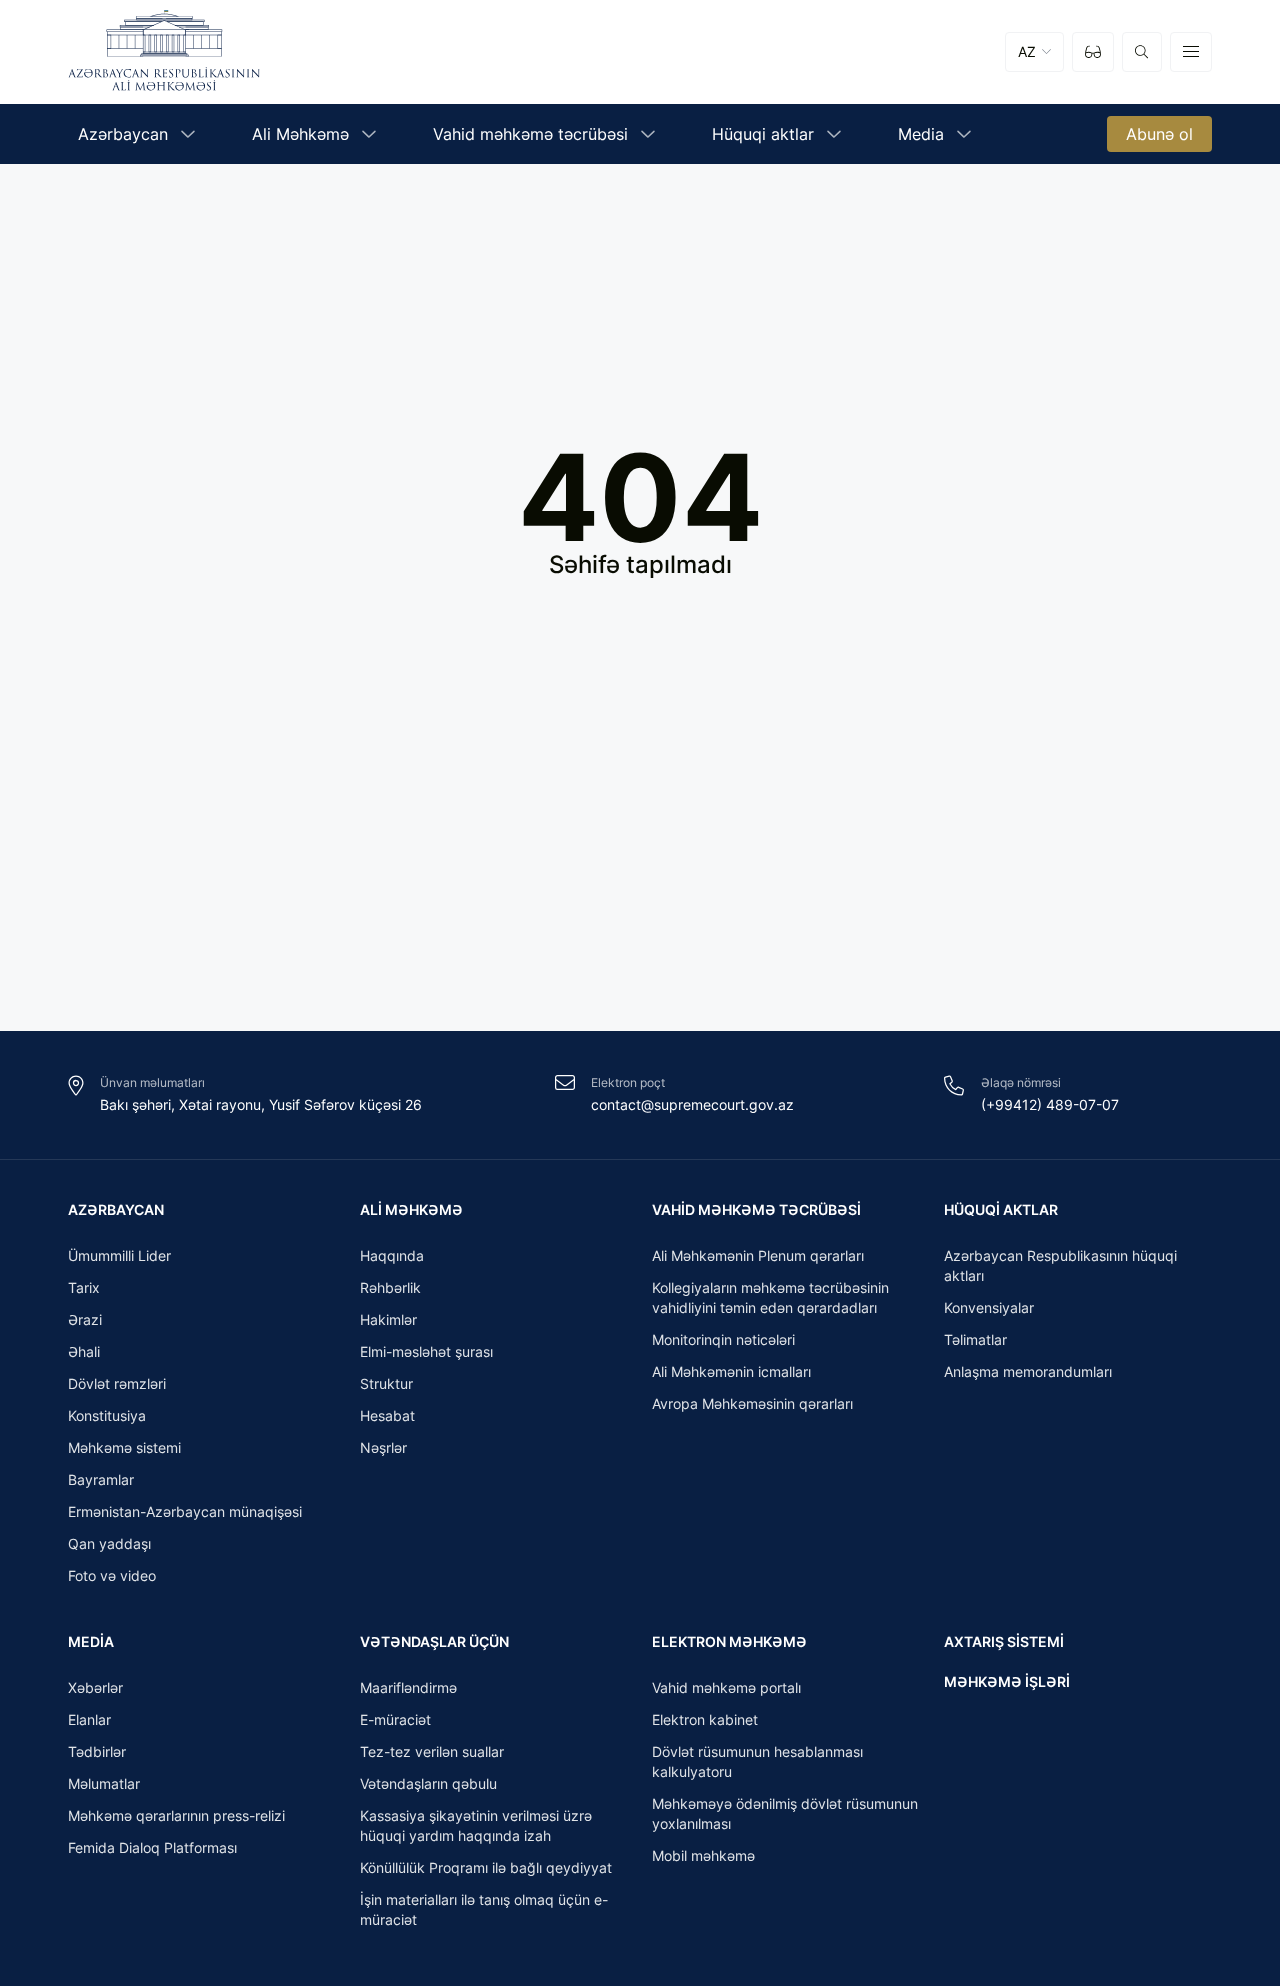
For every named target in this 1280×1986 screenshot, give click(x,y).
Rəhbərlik (390, 1287)
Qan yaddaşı (109, 1543)
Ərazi (85, 1319)
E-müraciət (395, 1719)
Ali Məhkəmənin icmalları (731, 1371)
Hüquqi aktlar (1001, 1209)
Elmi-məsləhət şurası (426, 1351)
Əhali (84, 1351)
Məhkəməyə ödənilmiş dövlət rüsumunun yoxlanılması (785, 1813)
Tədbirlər (97, 1751)
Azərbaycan (116, 1209)
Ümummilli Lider (119, 1255)
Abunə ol (1159, 134)
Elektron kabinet (705, 1719)
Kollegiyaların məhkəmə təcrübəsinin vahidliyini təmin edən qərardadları (770, 1297)
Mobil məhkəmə (703, 1855)
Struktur (386, 1383)
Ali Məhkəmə (411, 1209)
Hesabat (387, 1415)
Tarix (84, 1287)
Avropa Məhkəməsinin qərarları (752, 1403)
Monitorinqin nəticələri (723, 1339)
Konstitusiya (107, 1415)
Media (91, 1641)
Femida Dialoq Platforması (152, 1847)
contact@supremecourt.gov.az (692, 1104)
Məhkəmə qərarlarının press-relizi (176, 1815)
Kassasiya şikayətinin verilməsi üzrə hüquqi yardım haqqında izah (476, 1825)
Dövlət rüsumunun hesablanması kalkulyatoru (757, 1761)
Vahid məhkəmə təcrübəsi (756, 1209)
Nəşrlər (383, 1447)
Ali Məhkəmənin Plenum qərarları (758, 1255)
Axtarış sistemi (1004, 1641)
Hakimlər (388, 1319)
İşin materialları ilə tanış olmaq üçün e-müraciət (484, 1909)
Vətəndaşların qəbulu (428, 1783)
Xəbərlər (95, 1687)
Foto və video (112, 1575)
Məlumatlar (104, 1783)
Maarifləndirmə (408, 1687)
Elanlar (89, 1719)
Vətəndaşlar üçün (434, 1641)
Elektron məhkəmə (729, 1641)
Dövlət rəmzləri (117, 1383)
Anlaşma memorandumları (1028, 1371)
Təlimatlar (975, 1339)
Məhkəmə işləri (1007, 1681)
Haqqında (392, 1255)
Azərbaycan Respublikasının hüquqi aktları (1060, 1265)
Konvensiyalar (989, 1307)
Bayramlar (101, 1479)
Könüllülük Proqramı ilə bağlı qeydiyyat (486, 1867)
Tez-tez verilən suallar (432, 1751)
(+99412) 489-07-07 (1050, 1104)
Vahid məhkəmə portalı (726, 1687)
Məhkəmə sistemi (124, 1447)
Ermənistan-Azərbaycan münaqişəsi (185, 1511)
